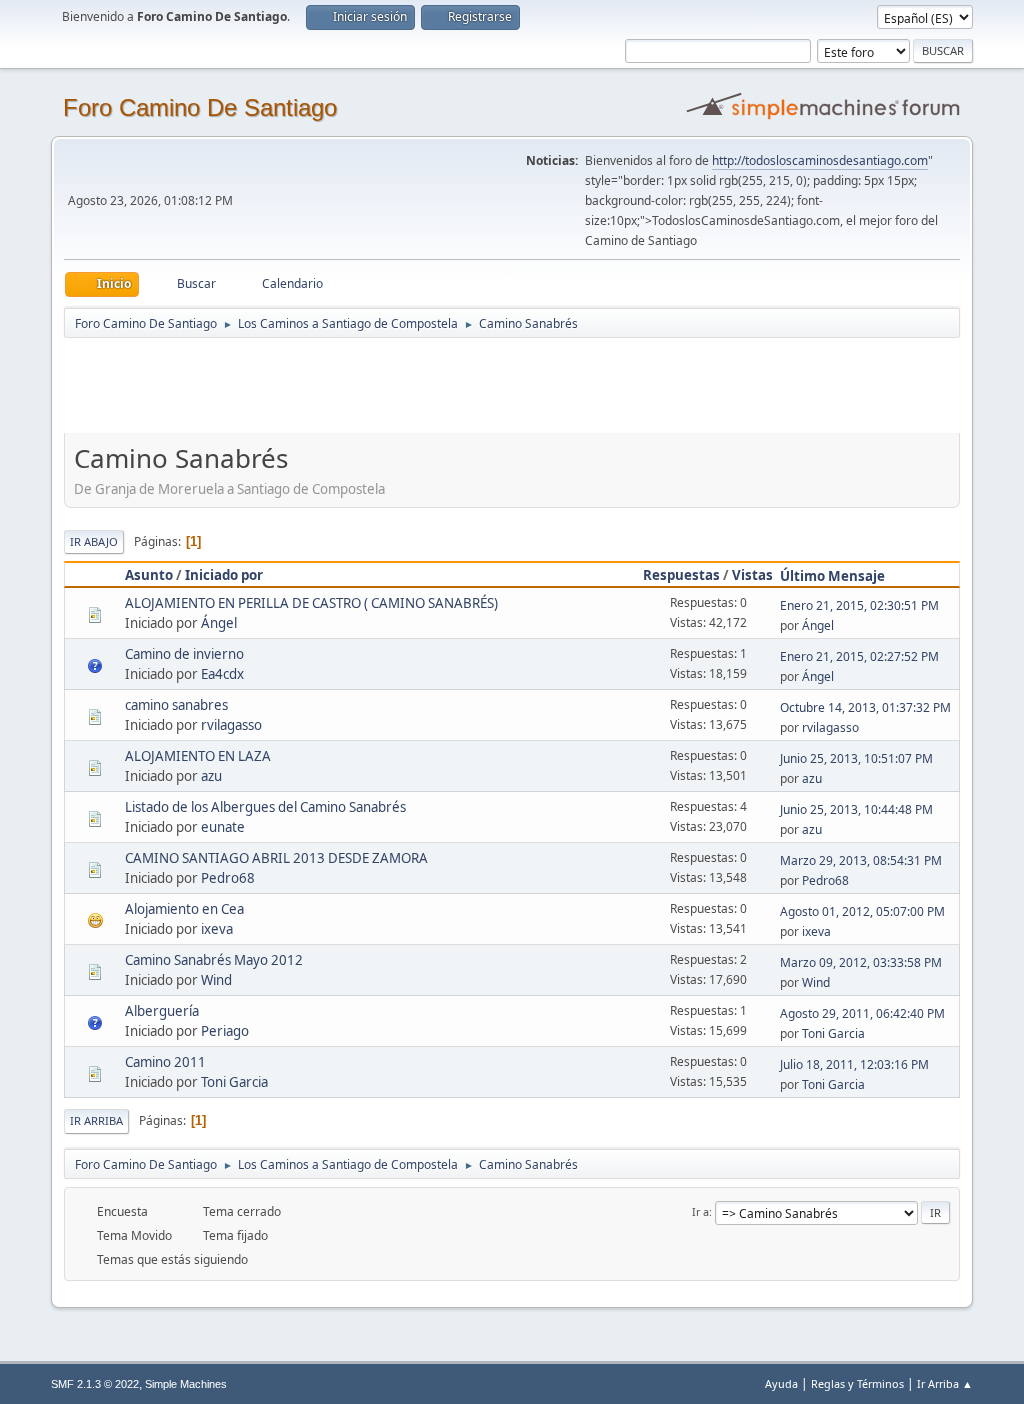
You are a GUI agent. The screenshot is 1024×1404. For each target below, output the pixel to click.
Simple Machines (186, 1384)
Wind (216, 980)
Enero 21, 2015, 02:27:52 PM (859, 656)
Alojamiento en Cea (184, 909)
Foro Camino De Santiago (200, 107)
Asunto (149, 575)
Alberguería (162, 1011)
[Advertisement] (416, 385)
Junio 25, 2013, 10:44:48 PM (856, 809)
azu (211, 776)
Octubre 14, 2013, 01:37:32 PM (865, 707)
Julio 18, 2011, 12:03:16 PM (854, 1064)
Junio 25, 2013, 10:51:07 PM (856, 758)
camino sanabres (176, 705)
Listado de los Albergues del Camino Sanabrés (265, 807)
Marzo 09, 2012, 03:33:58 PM (861, 962)
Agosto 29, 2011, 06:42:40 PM (862, 1013)
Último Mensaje (832, 576)
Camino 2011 (165, 1062)
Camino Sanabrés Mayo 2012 (214, 960)
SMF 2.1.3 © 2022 (95, 1384)
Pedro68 (228, 878)
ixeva (217, 929)
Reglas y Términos (857, 1383)
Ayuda (781, 1383)
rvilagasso (231, 725)
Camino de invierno (184, 654)
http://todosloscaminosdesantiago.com (820, 160)
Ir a (700, 1211)
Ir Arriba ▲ (945, 1383)
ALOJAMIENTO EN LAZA (198, 756)
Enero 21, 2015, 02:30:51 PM (859, 605)
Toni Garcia (833, 1033)
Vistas (752, 575)
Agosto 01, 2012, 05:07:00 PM (862, 911)
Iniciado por (224, 575)
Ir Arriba (96, 1120)
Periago (225, 1031)
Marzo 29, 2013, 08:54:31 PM (861, 860)
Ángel (219, 623)
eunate (223, 827)
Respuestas (681, 575)
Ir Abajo (94, 541)
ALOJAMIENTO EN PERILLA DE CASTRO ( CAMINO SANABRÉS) (311, 603)
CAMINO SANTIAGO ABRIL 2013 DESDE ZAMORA (276, 858)
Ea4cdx (222, 674)
